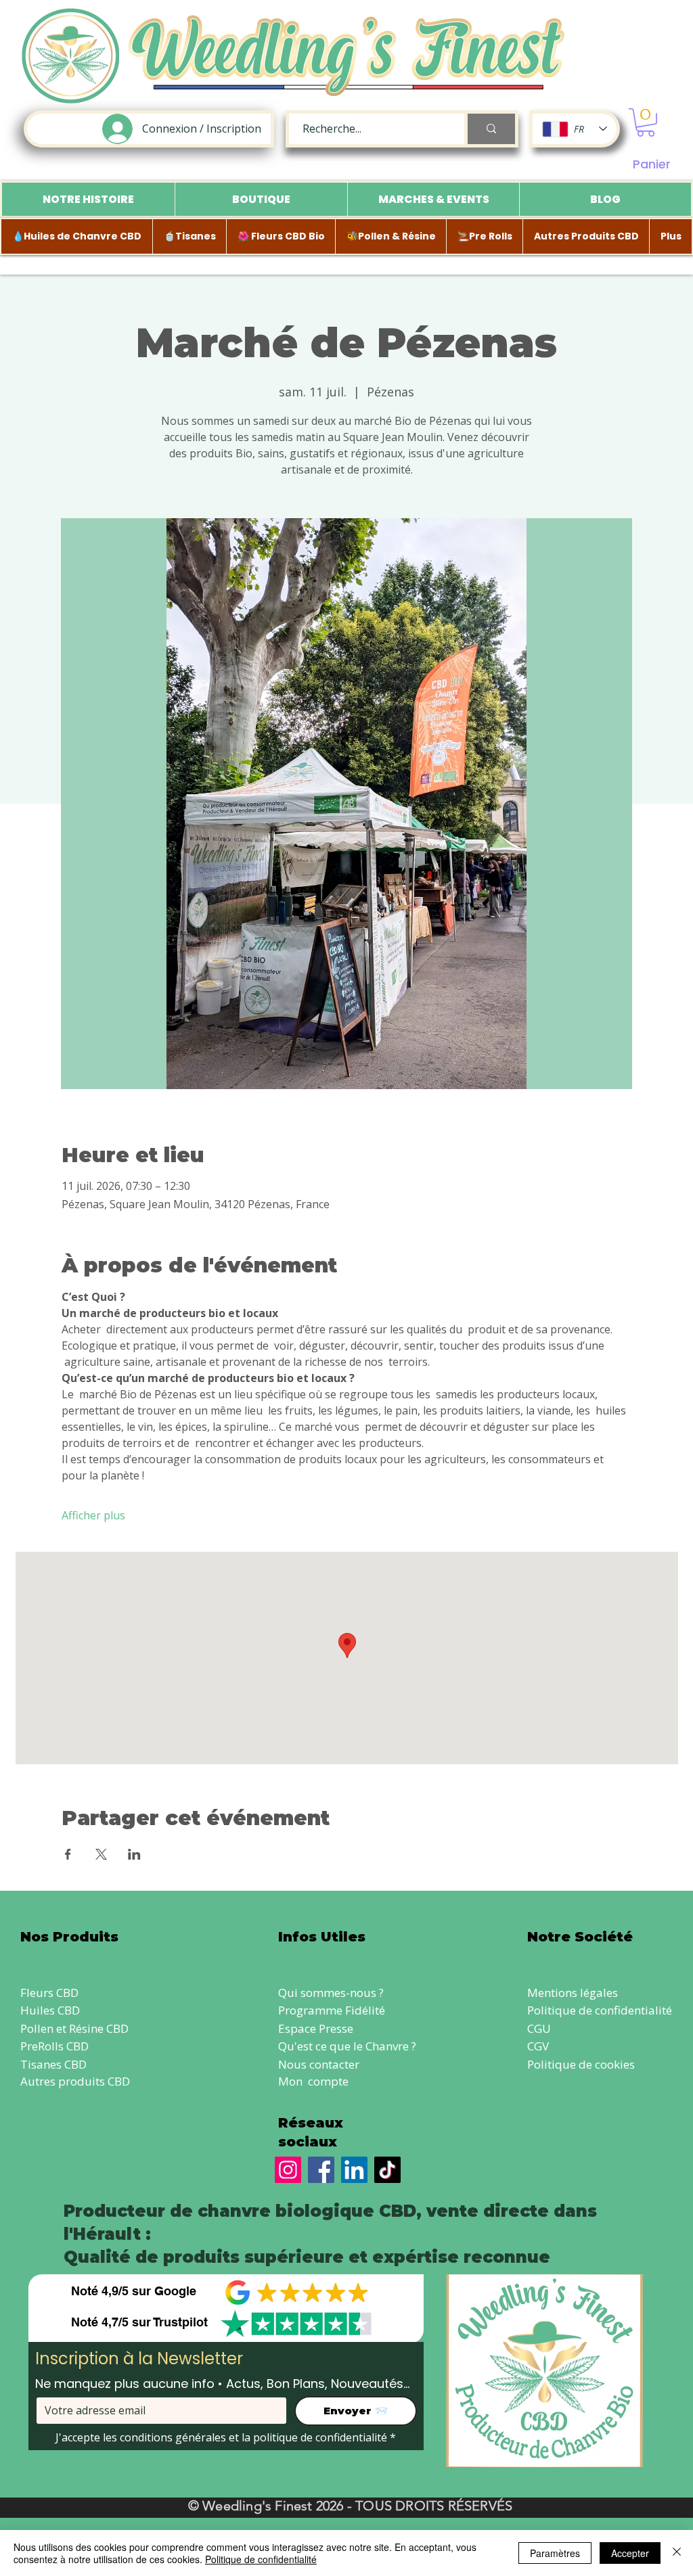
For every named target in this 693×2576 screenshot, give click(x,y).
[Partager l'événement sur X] (101, 1854)
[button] (646, 122)
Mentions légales (573, 1993)
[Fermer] (677, 2553)
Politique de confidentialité (600, 2010)
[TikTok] (387, 2170)
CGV (538, 2046)
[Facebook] (321, 2170)
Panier (652, 164)
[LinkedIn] (354, 2170)
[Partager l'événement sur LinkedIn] (134, 1854)
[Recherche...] (490, 129)
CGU (539, 2028)
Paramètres (555, 2553)
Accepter (630, 2553)
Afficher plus (93, 1515)
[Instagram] (288, 2170)
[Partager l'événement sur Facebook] (68, 1854)
